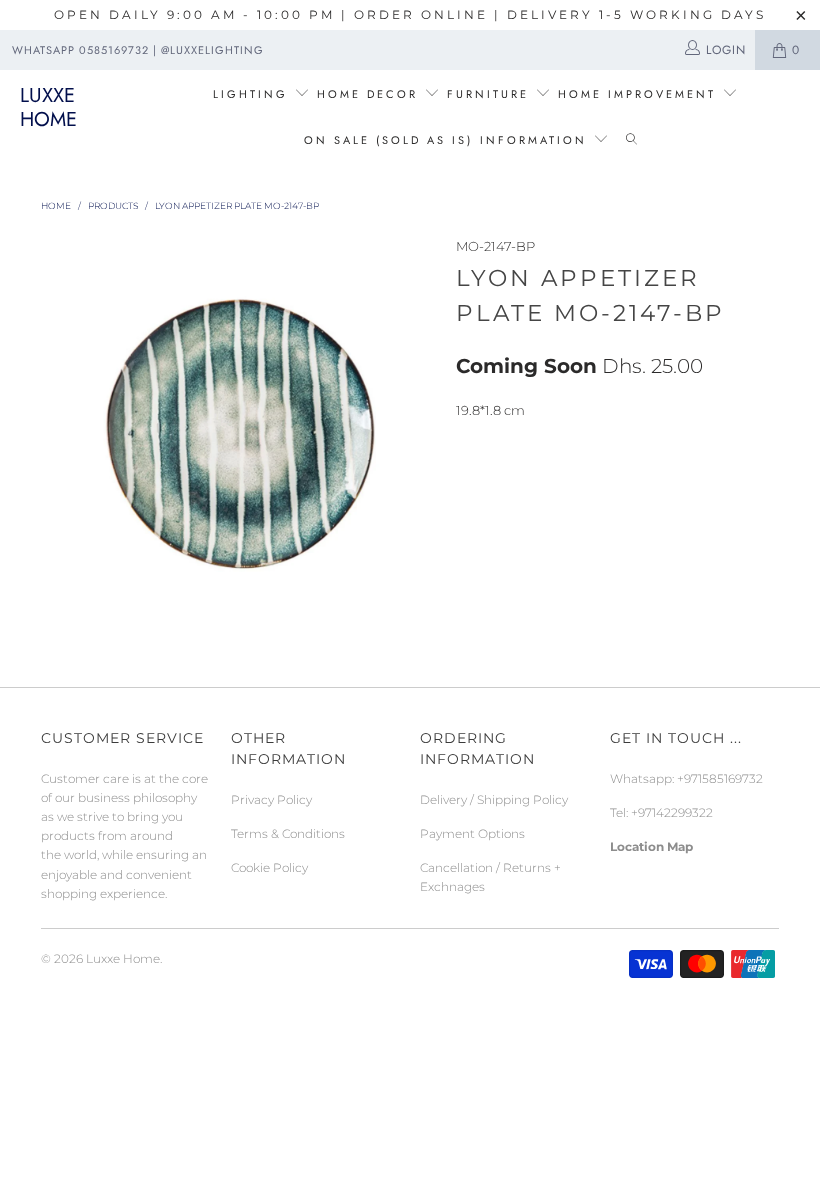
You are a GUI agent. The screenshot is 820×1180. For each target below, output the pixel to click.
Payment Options (472, 833)
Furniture (488, 94)
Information (533, 140)
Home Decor (367, 94)
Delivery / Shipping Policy (494, 799)
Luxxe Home (48, 107)
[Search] (631, 141)
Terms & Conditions (288, 833)
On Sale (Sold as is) (388, 140)
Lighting (253, 94)
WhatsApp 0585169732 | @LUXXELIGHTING (138, 50)
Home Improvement (640, 94)
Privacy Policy (271, 799)
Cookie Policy (269, 867)
